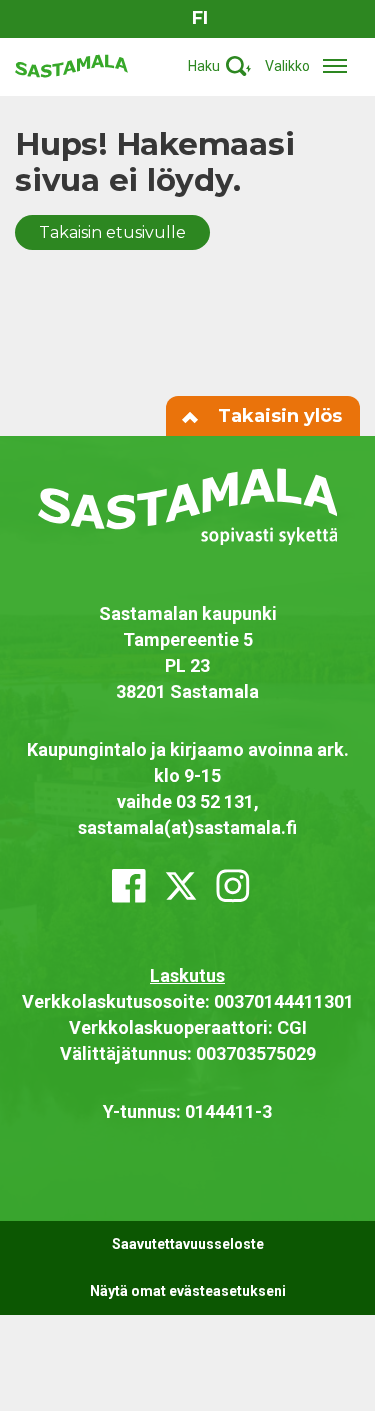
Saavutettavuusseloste (188, 1244)
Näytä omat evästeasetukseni (188, 1291)
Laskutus (187, 975)
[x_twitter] (181, 886)
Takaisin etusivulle (112, 232)
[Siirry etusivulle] (71, 64)
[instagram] (233, 886)
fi (200, 18)
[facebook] (129, 886)
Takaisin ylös (277, 416)
